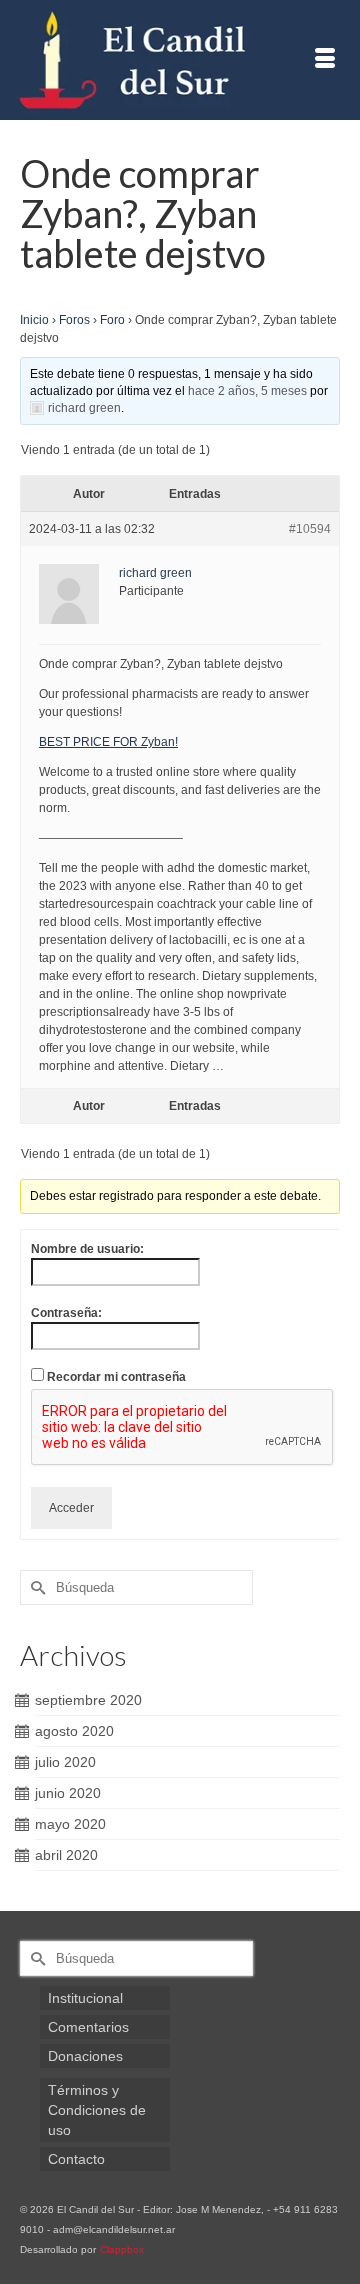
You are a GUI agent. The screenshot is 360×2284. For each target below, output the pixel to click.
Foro (112, 320)
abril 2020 (66, 1855)
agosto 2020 (74, 1731)
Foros (74, 320)
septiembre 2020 (88, 1700)
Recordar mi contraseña (116, 1377)
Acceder (71, 1508)
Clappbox (122, 2249)
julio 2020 (65, 1762)
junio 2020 (68, 1793)
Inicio (34, 320)
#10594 (310, 529)
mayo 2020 (70, 1824)
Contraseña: (66, 1313)
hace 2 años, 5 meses (247, 391)
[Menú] (325, 60)
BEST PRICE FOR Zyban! (108, 742)
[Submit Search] (35, 1587)
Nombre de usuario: (87, 1249)
